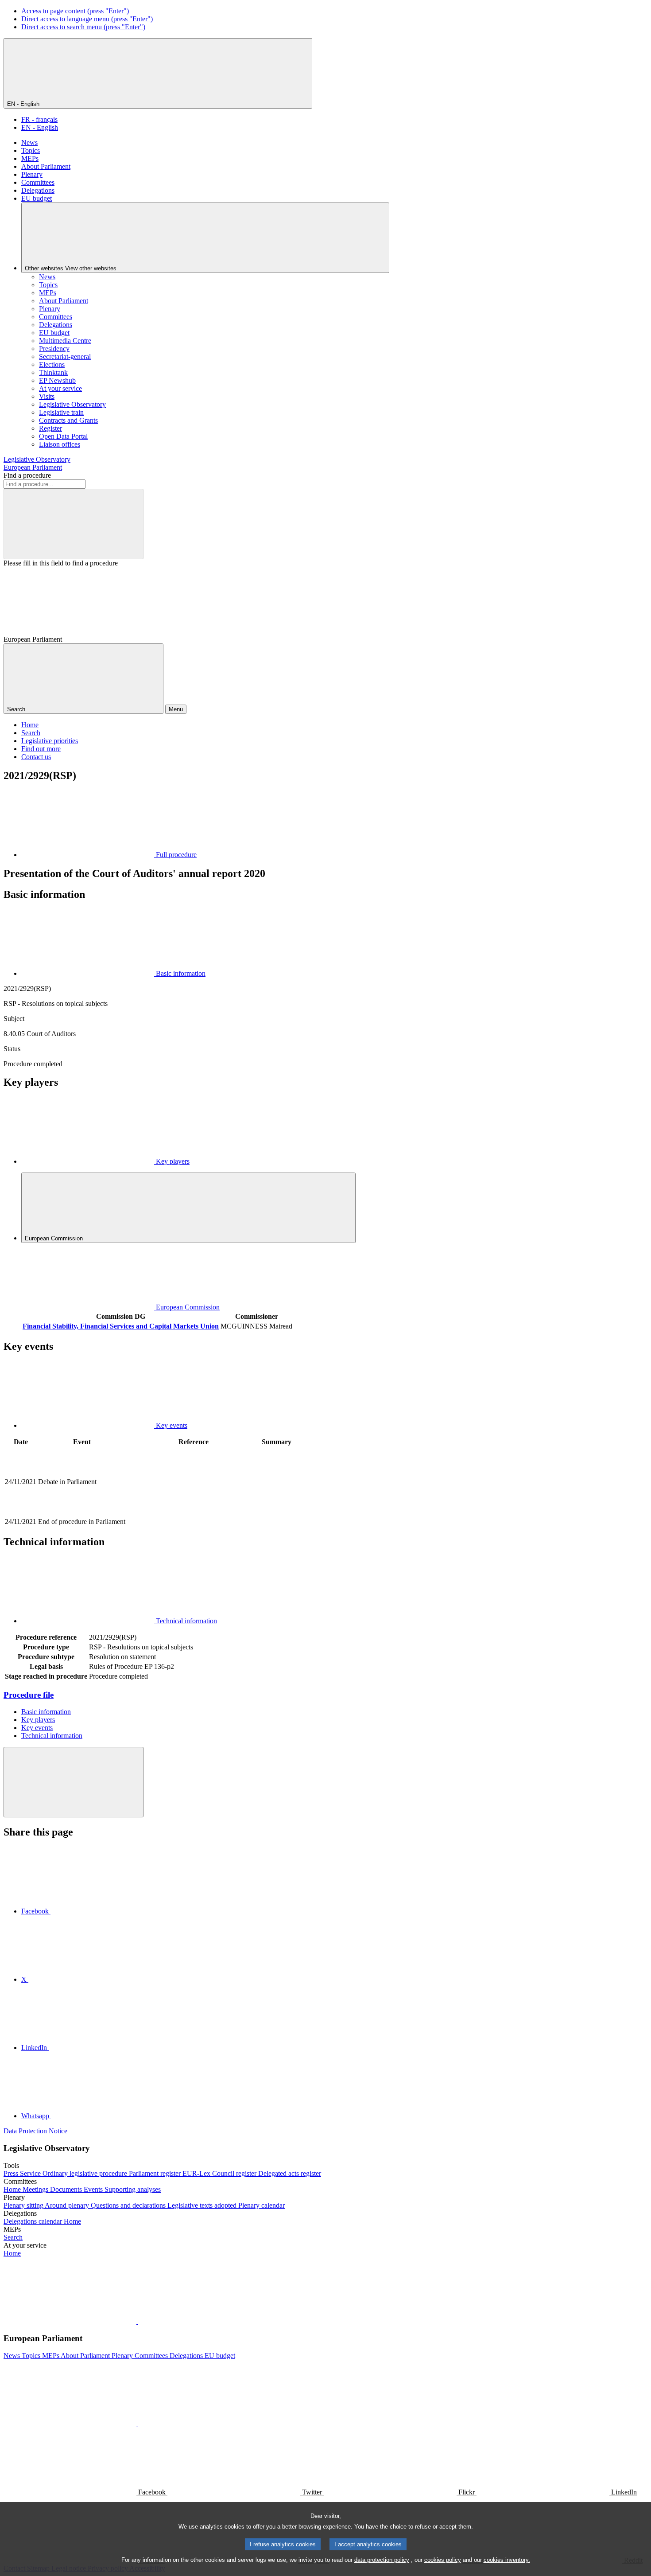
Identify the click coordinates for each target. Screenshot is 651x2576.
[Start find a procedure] (74, 524)
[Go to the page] (194, 1512)
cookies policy (443, 2560)
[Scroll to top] (74, 1782)
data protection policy (382, 2560)
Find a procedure (27, 475)
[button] (137, 2321)
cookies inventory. (507, 2560)
